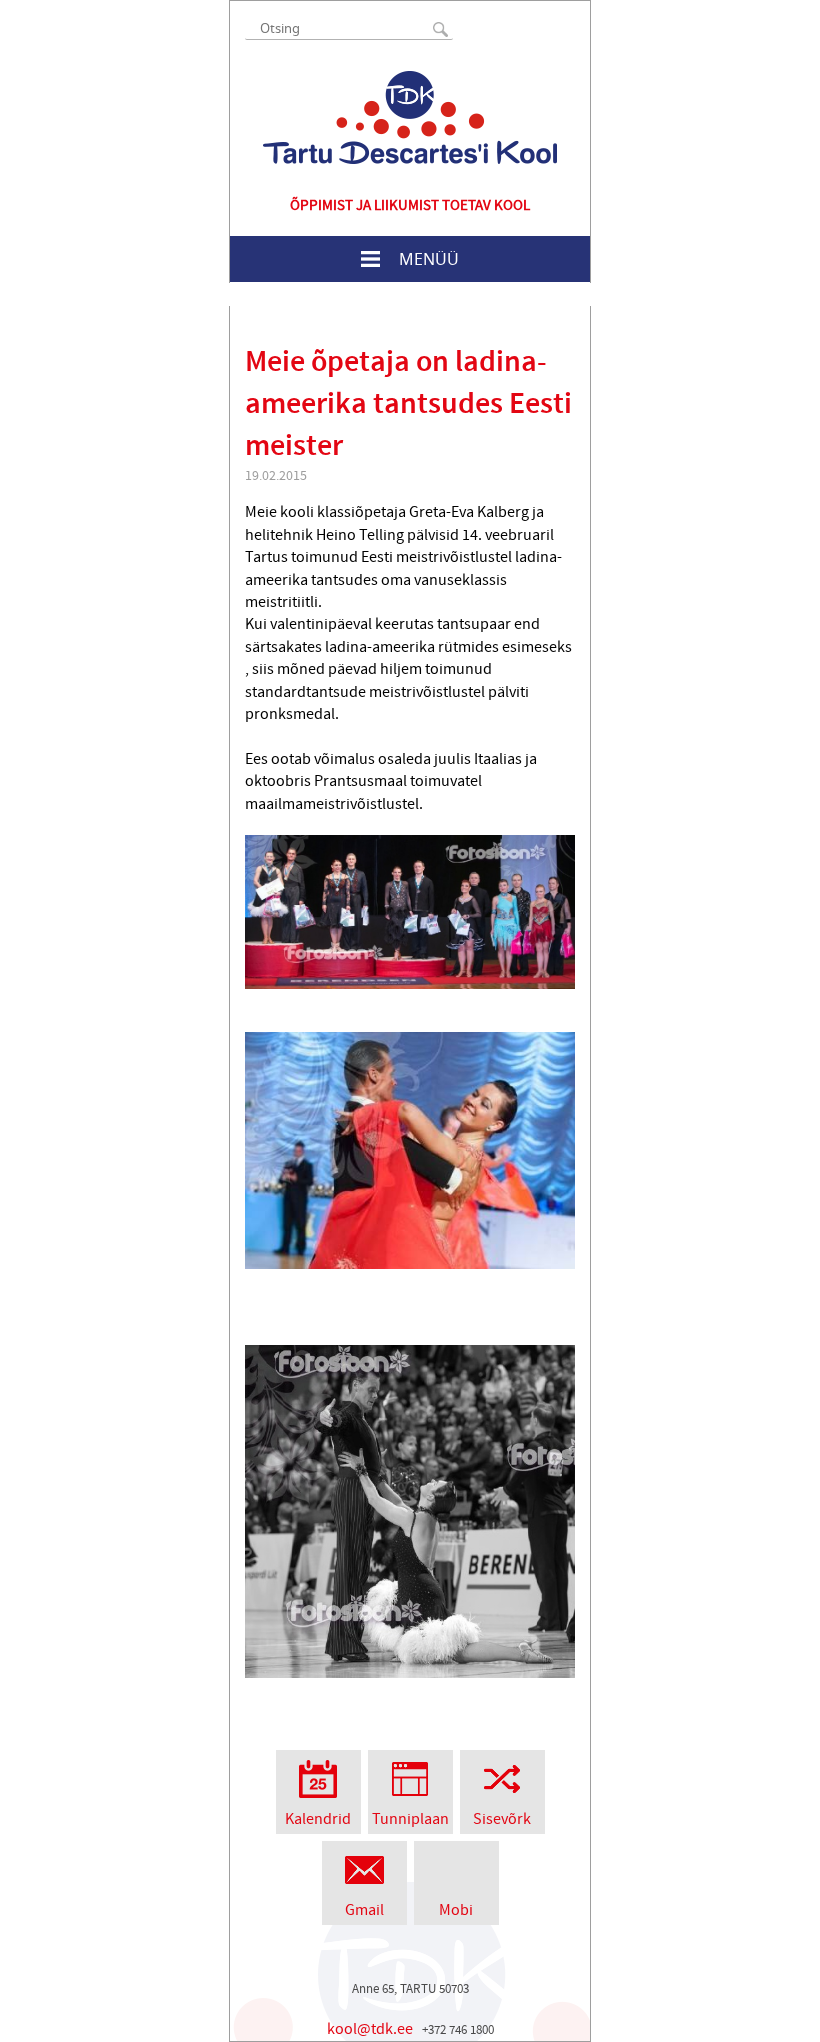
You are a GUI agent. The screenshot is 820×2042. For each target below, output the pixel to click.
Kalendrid (318, 1819)
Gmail (364, 1910)
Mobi (456, 1910)
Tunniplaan (410, 1819)
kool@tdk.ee (370, 2029)
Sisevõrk (502, 1819)
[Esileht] (410, 117)
